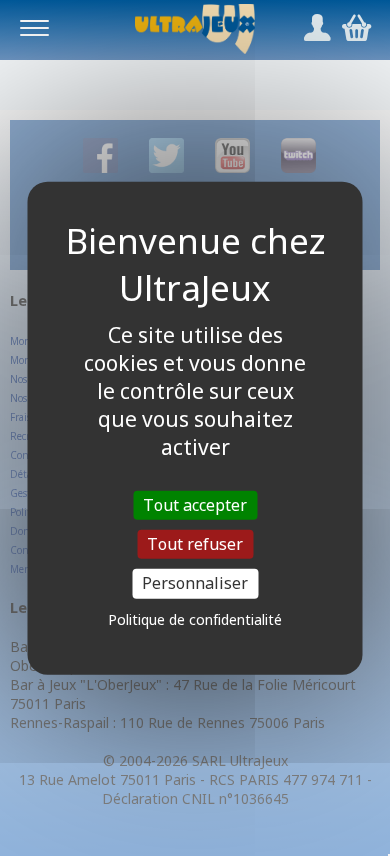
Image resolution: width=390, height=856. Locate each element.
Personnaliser (195, 583)
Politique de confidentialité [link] (195, 618)
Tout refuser (195, 544)
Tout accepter (195, 505)
